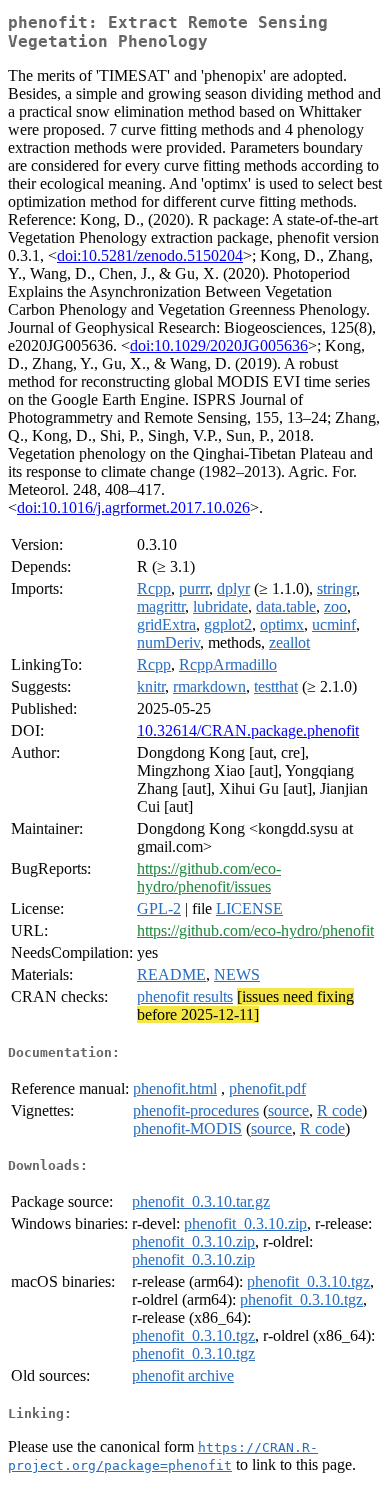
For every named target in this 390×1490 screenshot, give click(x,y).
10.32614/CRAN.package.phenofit (248, 730)
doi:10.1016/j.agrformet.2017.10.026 (133, 507)
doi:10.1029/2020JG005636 (219, 345)
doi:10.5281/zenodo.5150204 (150, 255)
